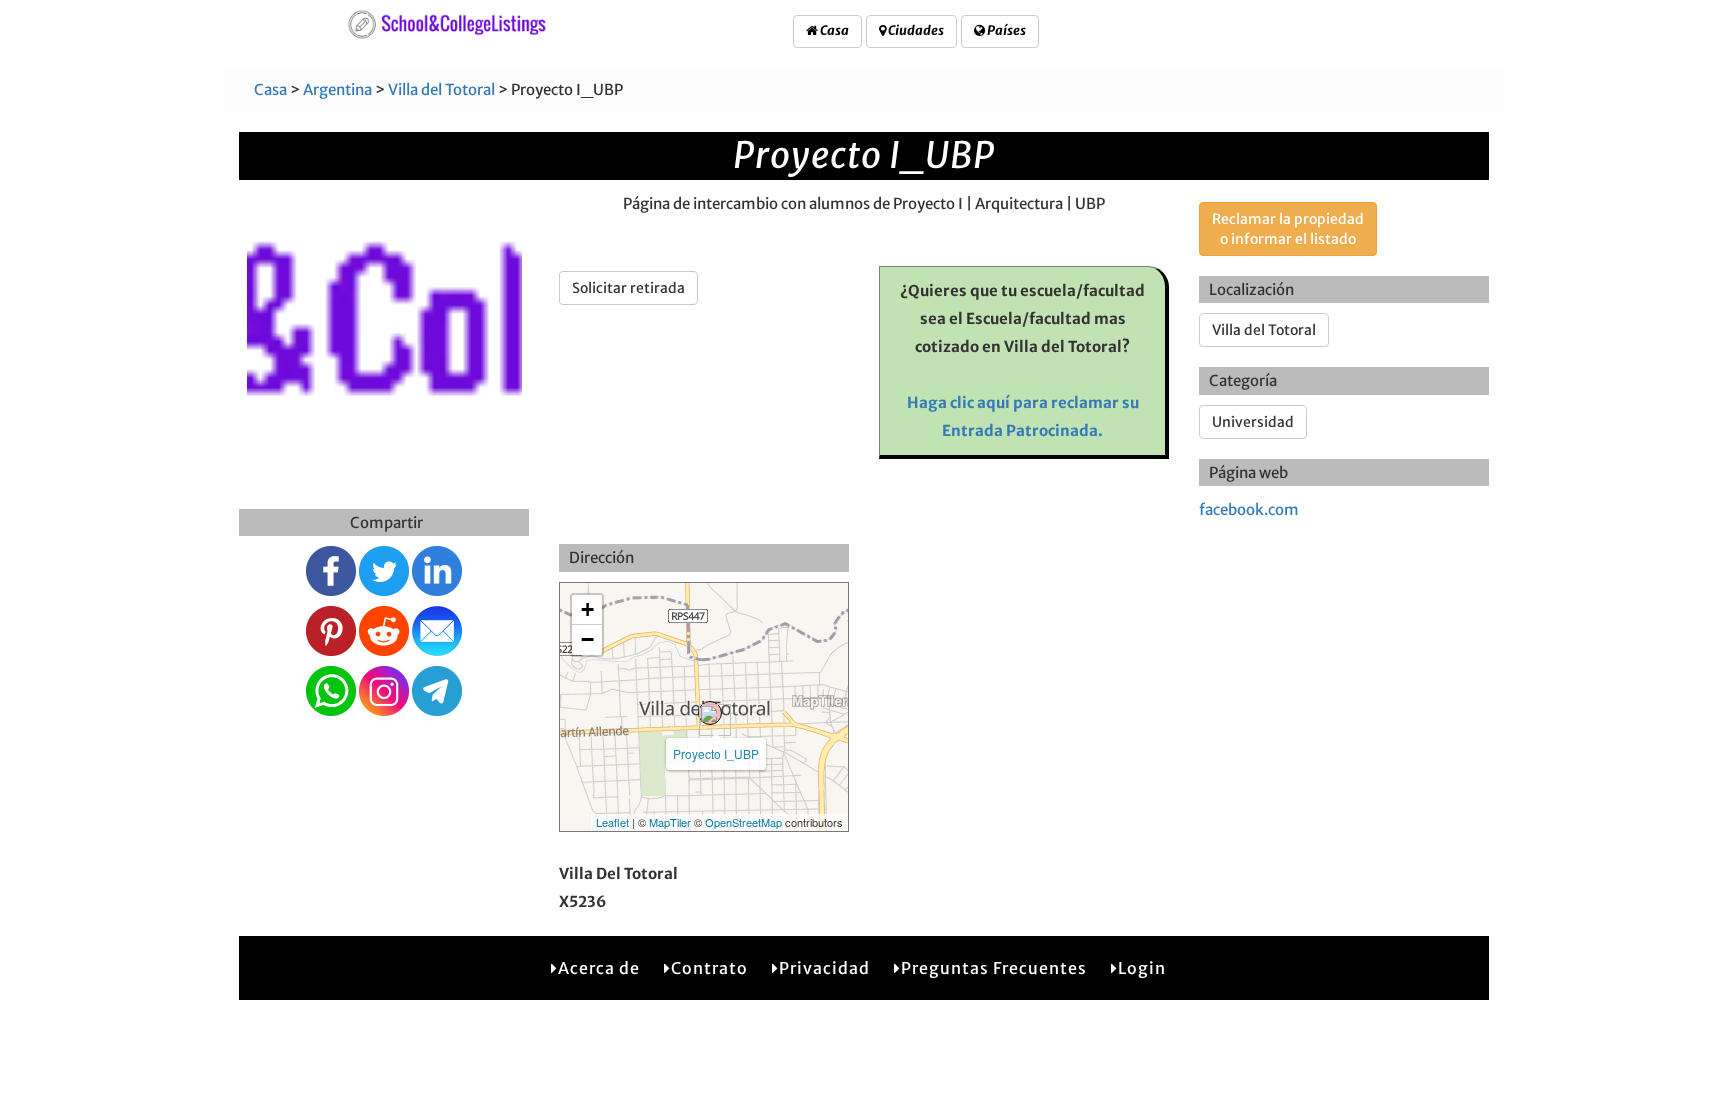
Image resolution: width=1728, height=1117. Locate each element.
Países (1005, 30)
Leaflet (612, 822)
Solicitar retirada (628, 288)
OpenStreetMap (743, 822)
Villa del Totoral (441, 89)
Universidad (1253, 422)
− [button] (587, 639)
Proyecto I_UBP (716, 753)
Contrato (709, 968)
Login (1142, 968)
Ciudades (915, 30)
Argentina (337, 89)
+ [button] (587, 609)
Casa (833, 30)
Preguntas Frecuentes (994, 968)
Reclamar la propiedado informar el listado (1288, 229)
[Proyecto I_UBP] (710, 713)
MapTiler (670, 822)
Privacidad (824, 968)
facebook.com (1249, 509)
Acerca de (599, 968)
